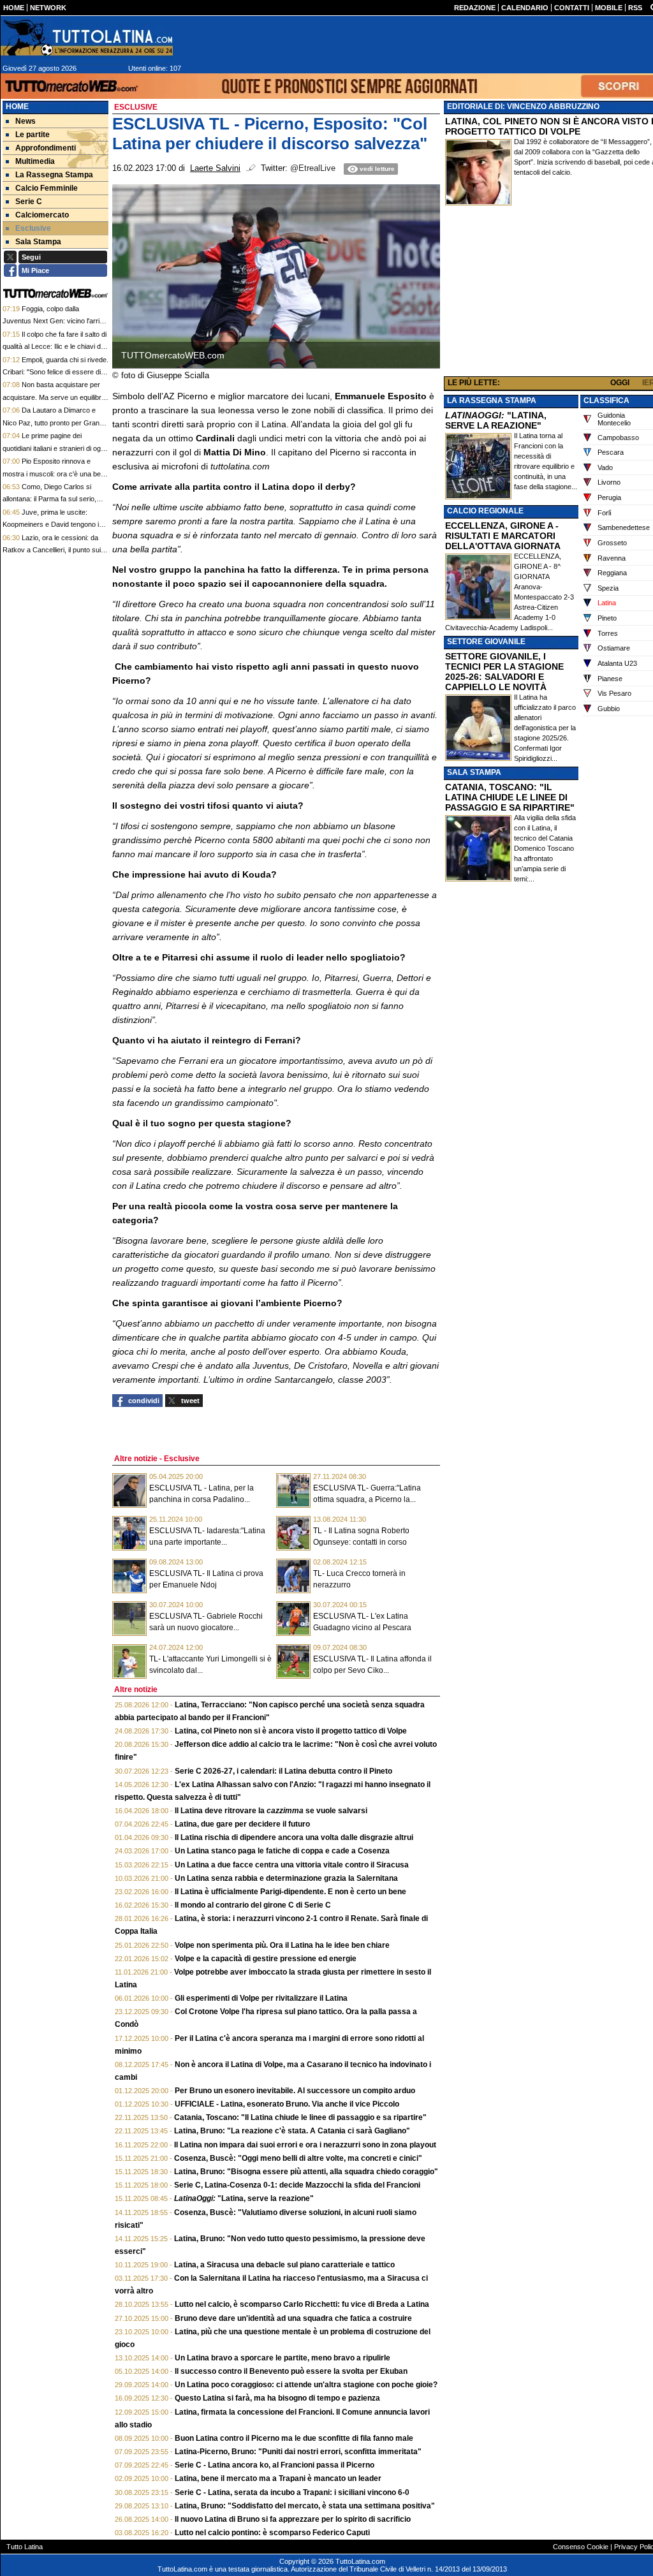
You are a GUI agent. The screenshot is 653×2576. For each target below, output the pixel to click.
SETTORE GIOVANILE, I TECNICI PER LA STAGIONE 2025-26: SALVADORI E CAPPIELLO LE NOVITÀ (504, 672)
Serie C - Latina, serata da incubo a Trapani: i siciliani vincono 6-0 (292, 2492)
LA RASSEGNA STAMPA (492, 401)
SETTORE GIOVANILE (486, 642)
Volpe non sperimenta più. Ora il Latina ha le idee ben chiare (282, 1945)
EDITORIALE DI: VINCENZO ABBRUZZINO (523, 107)
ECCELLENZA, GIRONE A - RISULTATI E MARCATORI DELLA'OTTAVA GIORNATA (503, 536)
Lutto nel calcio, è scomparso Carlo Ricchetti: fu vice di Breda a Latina (302, 2304)
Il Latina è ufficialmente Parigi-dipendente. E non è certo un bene (290, 1892)
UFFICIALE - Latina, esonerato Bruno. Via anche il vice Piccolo (287, 2104)
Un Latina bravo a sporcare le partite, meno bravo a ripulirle (282, 2358)
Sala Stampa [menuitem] (38, 242)
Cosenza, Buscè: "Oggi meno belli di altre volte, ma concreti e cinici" (298, 2158)
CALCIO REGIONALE (485, 511)
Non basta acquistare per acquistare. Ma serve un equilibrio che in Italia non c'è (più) (55, 397)
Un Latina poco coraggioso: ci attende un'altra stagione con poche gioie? (306, 2385)
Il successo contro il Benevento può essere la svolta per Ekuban (291, 2371)
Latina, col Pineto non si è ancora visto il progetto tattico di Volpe (291, 1731)
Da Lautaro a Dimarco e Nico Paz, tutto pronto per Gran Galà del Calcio (51, 423)
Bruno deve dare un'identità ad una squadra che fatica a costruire (293, 2318)
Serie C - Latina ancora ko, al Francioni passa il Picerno (275, 2465)
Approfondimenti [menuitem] (46, 148)
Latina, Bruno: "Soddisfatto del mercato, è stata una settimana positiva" (305, 2506)
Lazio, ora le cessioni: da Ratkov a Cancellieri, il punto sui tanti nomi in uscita (52, 550)
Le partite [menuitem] (33, 135)
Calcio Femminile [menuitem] (47, 188)
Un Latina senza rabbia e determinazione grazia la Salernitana (286, 1878)
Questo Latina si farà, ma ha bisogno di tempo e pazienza (277, 2398)
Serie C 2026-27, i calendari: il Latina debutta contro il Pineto (283, 1771)
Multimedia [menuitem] (35, 161)
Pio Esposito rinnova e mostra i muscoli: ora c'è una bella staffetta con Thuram (55, 474)
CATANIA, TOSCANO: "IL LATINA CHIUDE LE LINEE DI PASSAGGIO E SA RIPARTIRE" (510, 797)
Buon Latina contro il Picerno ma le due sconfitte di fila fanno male (294, 2438)
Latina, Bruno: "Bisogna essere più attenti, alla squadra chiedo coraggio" (306, 2172)
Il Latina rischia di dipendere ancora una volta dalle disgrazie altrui (294, 1837)
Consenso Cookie (581, 2547)
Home (17, 107)
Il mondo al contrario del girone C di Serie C (253, 1905)
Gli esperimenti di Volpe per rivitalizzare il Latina (261, 1998)
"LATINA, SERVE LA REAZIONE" (496, 420)
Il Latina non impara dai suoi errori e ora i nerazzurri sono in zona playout (305, 2145)
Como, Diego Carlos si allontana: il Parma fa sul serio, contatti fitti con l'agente (49, 499)
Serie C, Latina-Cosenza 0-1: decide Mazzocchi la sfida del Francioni (297, 2185)
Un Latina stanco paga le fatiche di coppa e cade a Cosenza (282, 1851)
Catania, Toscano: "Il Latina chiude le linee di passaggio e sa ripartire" (300, 2117)
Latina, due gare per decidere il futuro (242, 1824)
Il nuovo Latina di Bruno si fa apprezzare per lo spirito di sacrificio (293, 2519)
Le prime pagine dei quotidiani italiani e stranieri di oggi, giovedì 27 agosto (55, 448)
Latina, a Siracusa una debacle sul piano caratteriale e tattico (284, 2265)
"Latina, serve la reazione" (244, 2198)
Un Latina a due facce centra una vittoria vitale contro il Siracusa (292, 1865)
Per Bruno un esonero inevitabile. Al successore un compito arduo (295, 2091)
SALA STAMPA (474, 772)
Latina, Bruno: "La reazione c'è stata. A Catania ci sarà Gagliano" (292, 2131)
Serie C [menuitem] (29, 202)
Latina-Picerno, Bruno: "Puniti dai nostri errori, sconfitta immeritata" (298, 2452)
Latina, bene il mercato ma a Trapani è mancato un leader (278, 2478)
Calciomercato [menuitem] (42, 215)
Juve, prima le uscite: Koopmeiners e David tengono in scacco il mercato (53, 525)
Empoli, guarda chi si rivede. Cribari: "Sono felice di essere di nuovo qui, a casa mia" (55, 372)
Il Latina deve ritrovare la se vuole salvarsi (271, 1811)
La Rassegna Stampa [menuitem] (54, 175)
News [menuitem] (26, 121)
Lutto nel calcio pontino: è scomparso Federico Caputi (272, 2533)
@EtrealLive (313, 168)
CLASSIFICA (606, 401)
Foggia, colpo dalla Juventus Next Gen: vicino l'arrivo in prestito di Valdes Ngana (55, 321)
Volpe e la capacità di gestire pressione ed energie (266, 1959)
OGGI (620, 383)
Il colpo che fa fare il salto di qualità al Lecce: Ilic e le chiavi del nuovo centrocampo (55, 347)
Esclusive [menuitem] (33, 228)
